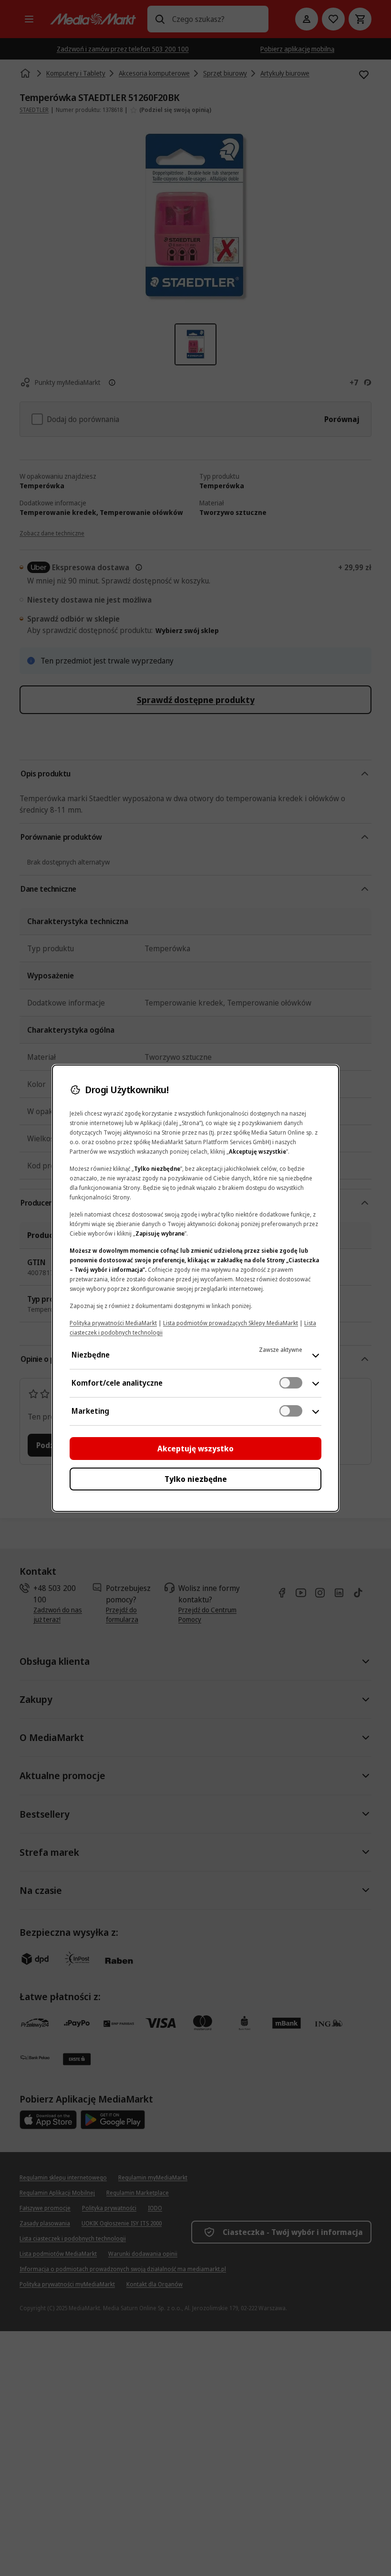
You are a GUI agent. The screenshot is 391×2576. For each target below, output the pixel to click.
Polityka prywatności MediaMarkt (113, 1323)
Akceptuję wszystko (195, 1449)
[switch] (291, 1383)
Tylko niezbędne (196, 1479)
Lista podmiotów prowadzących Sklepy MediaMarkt (231, 1323)
